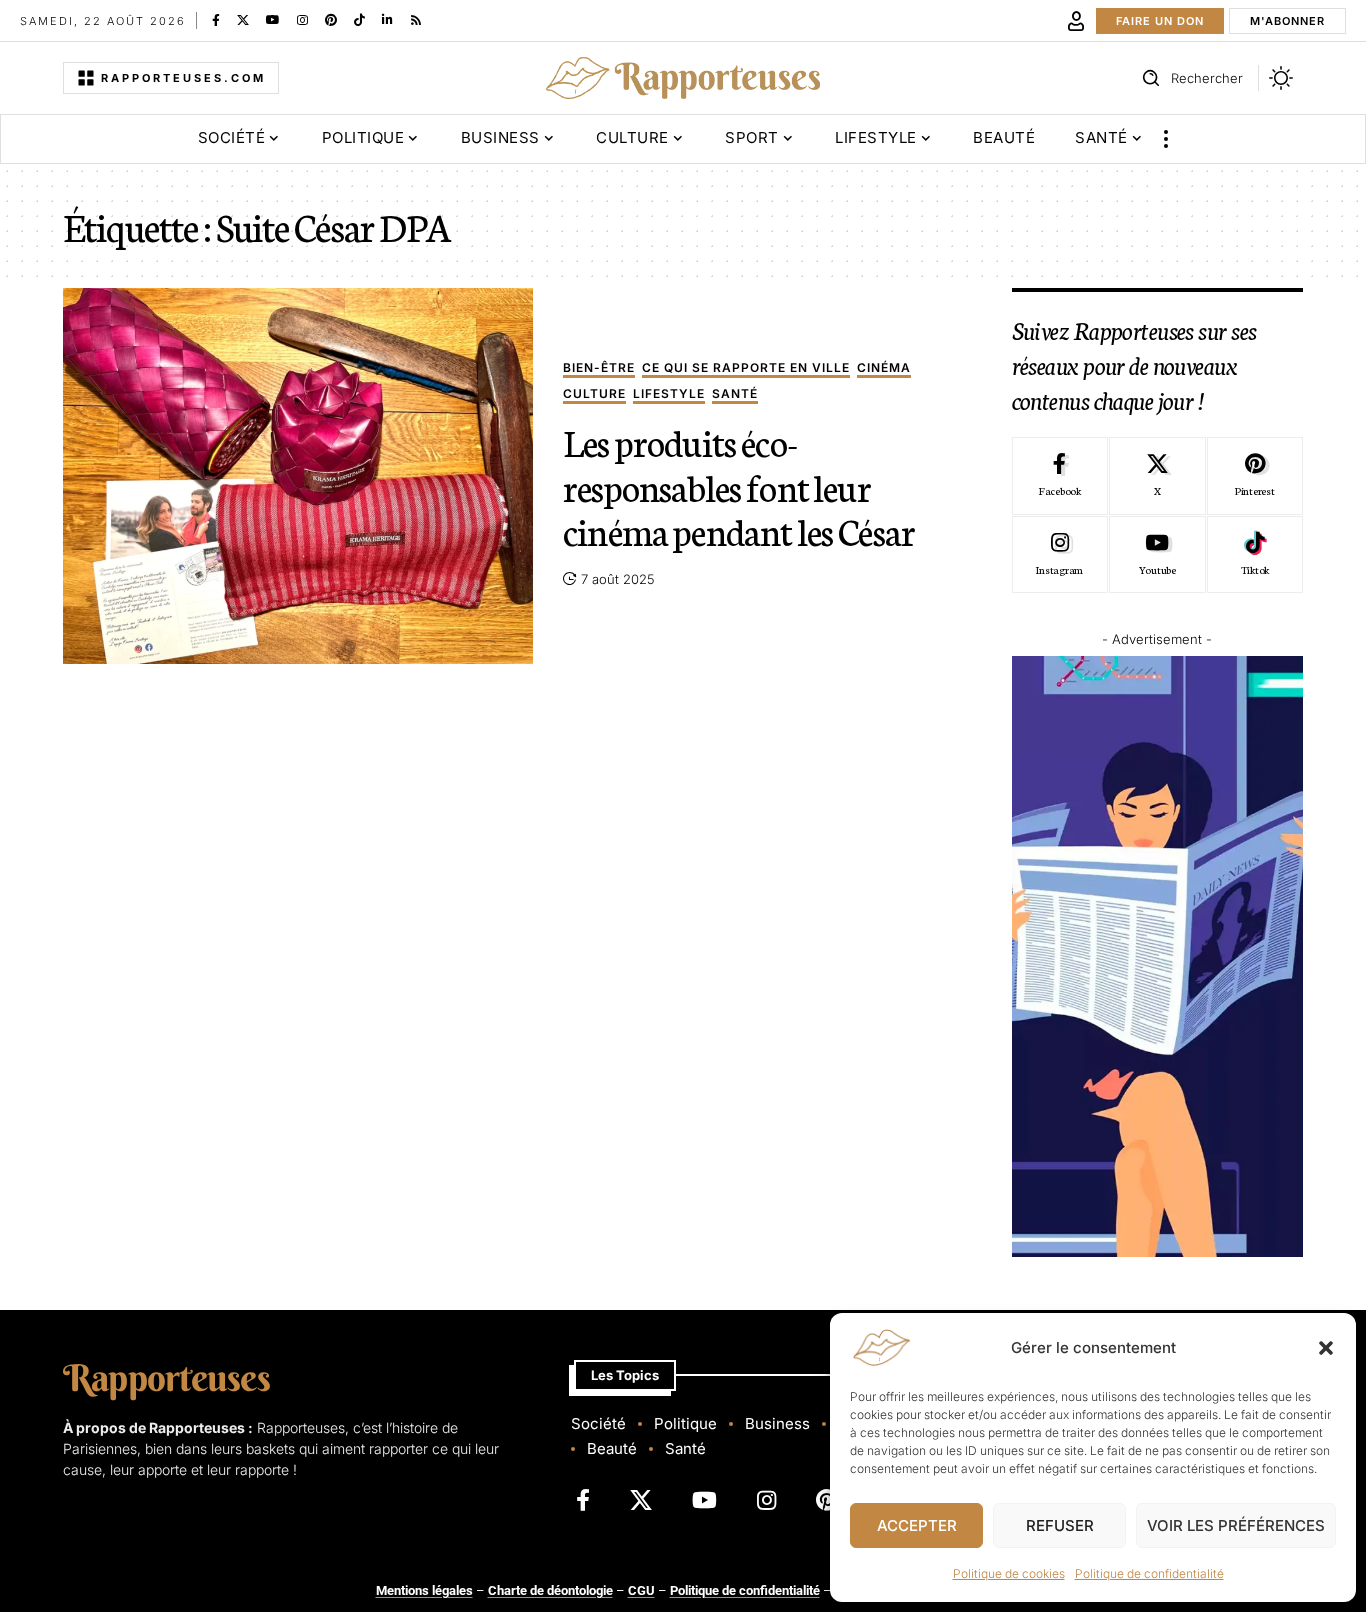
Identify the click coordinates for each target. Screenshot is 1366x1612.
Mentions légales (424, 1590)
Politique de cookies (1009, 1573)
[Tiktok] (1255, 555)
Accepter (917, 1525)
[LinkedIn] (387, 20)
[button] (1326, 1348)
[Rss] (416, 20)
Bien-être (599, 368)
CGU (641, 1590)
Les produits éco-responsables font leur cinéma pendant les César (739, 485)
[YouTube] (273, 20)
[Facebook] (216, 20)
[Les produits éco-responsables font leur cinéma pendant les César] (298, 476)
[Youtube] (1157, 555)
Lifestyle (669, 394)
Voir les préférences (1236, 1525)
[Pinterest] (331, 20)
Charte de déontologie (550, 1590)
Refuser (1060, 1525)
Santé (735, 394)
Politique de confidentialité (1149, 1573)
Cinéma (884, 368)
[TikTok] (359, 20)
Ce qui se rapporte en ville (746, 368)
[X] (243, 20)
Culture (594, 394)
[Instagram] (302, 20)
